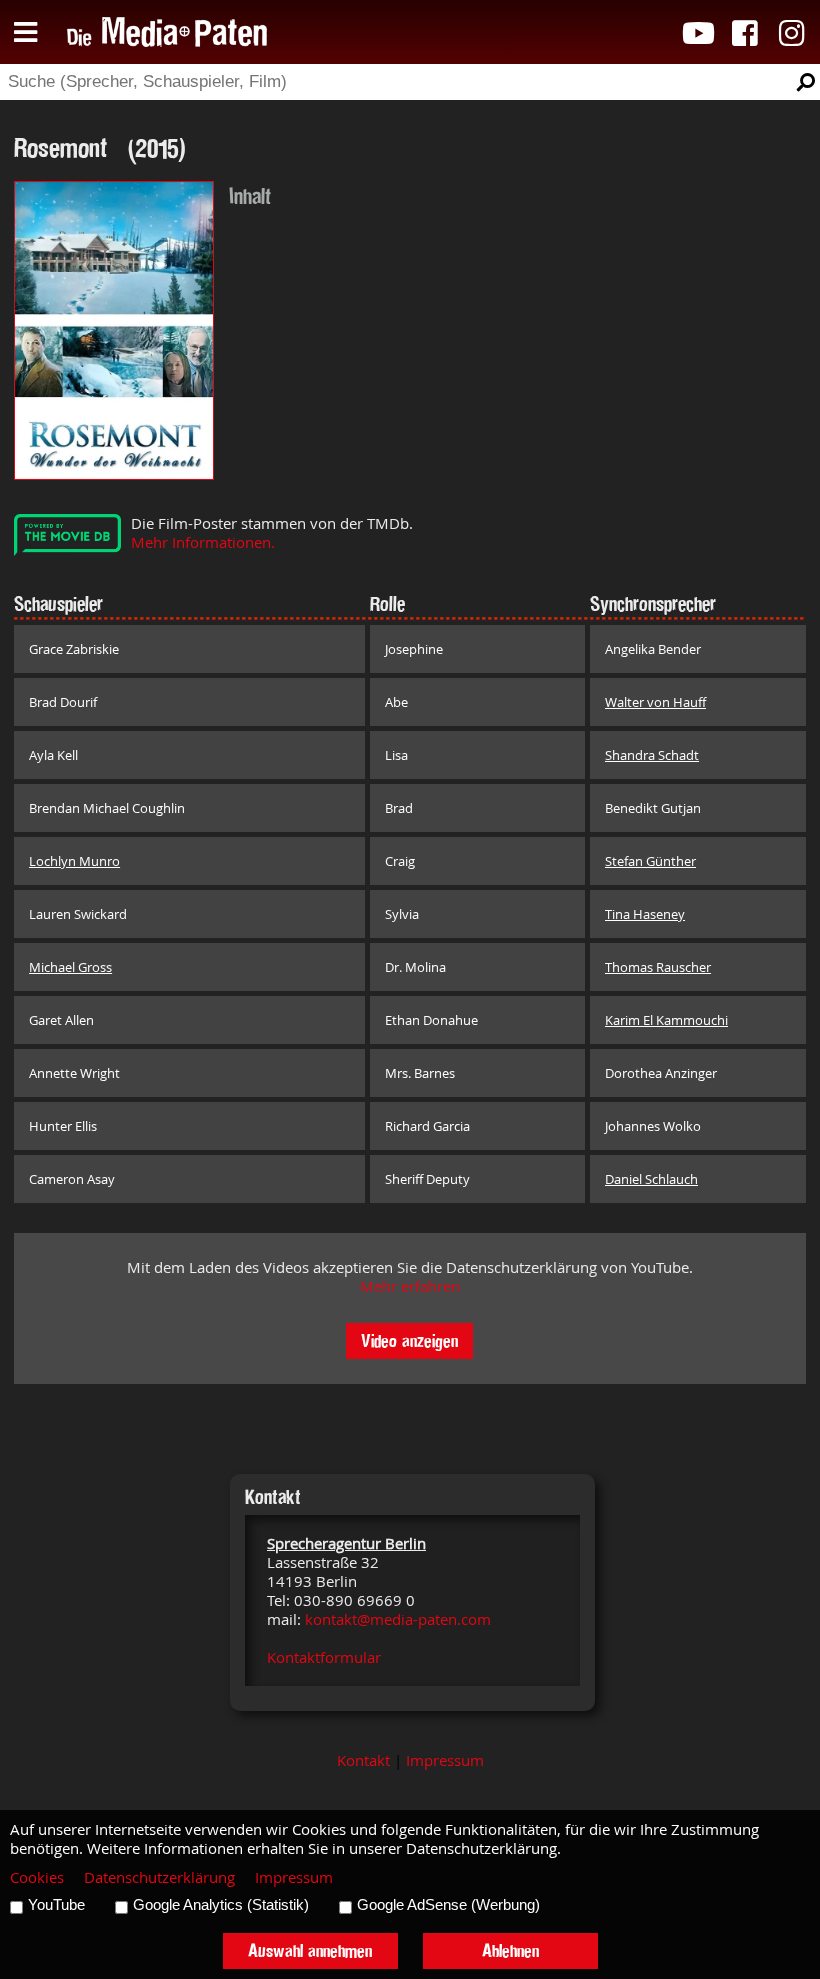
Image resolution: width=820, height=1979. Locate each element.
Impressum (445, 1760)
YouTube (56, 1905)
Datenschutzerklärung (159, 1877)
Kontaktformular (324, 1657)
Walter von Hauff (655, 702)
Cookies (37, 1877)
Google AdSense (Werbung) (448, 1905)
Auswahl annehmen (310, 1950)
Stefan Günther (650, 861)
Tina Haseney (645, 914)
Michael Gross (70, 967)
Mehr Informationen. (203, 542)
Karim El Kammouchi (666, 1020)
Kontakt (363, 1760)
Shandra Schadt (652, 755)
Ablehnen (510, 1950)
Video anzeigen (409, 1340)
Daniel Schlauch (651, 1179)
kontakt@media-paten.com (398, 1619)
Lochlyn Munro (74, 861)
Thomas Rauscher (658, 967)
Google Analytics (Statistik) (221, 1905)
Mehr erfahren (410, 1286)
